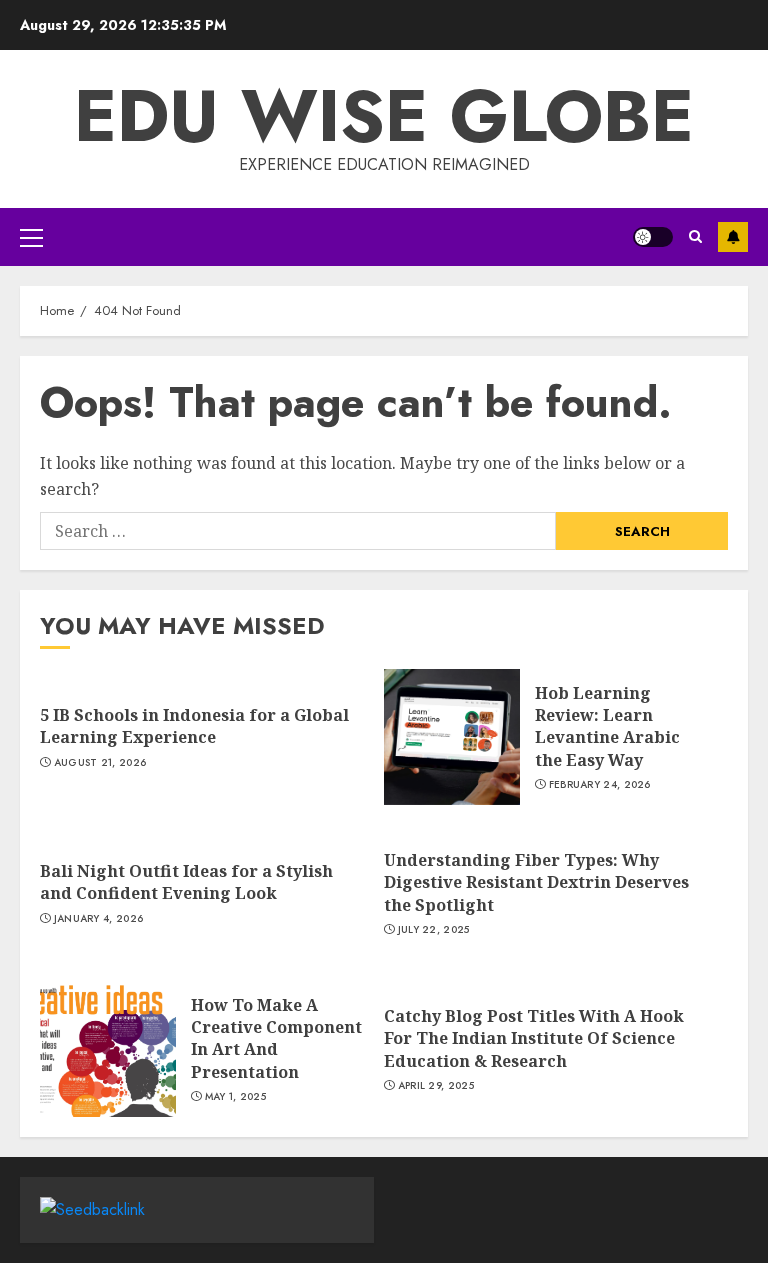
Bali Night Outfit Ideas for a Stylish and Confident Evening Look (186, 882)
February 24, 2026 (600, 785)
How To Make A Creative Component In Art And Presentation (276, 1038)
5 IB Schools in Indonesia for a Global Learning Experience (194, 726)
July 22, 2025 (434, 930)
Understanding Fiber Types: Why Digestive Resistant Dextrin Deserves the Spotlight (536, 882)
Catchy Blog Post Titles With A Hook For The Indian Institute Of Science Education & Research (534, 1038)
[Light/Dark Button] (653, 237)
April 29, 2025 (436, 1086)
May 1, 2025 (235, 1097)
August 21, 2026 (100, 763)
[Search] (695, 236)
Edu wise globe (384, 116)
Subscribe (733, 237)
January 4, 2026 (99, 919)
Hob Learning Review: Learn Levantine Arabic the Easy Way (607, 726)
